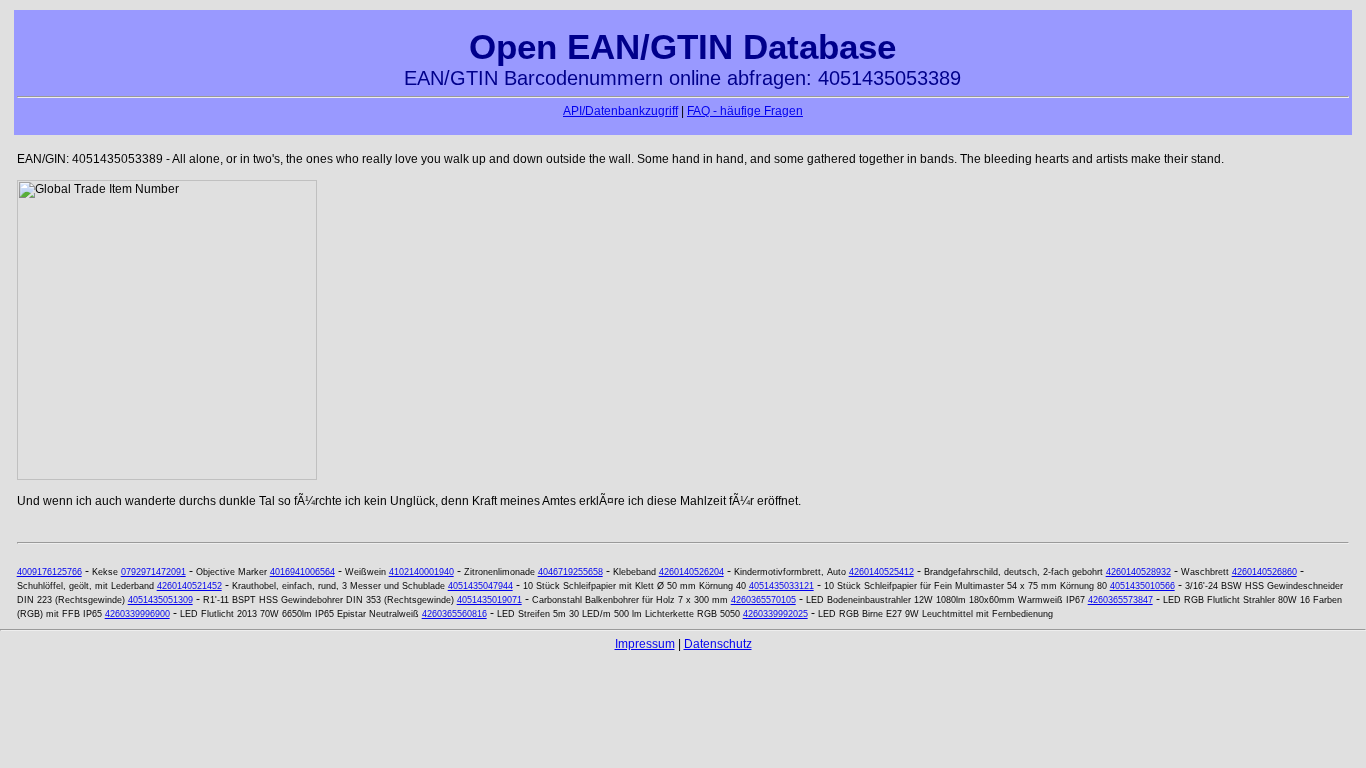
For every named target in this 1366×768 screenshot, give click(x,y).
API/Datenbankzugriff (620, 111)
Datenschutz (718, 644)
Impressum (645, 644)
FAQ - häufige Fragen (745, 111)
